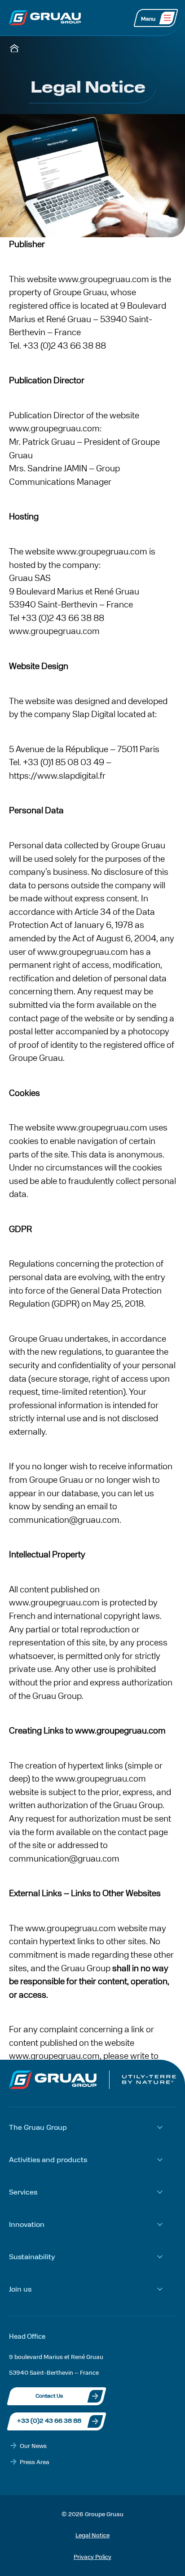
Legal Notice (92, 2535)
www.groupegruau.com (54, 428)
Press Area (35, 2462)
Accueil (14, 48)
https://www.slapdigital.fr (57, 775)
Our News (33, 2445)
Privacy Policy (92, 2556)
